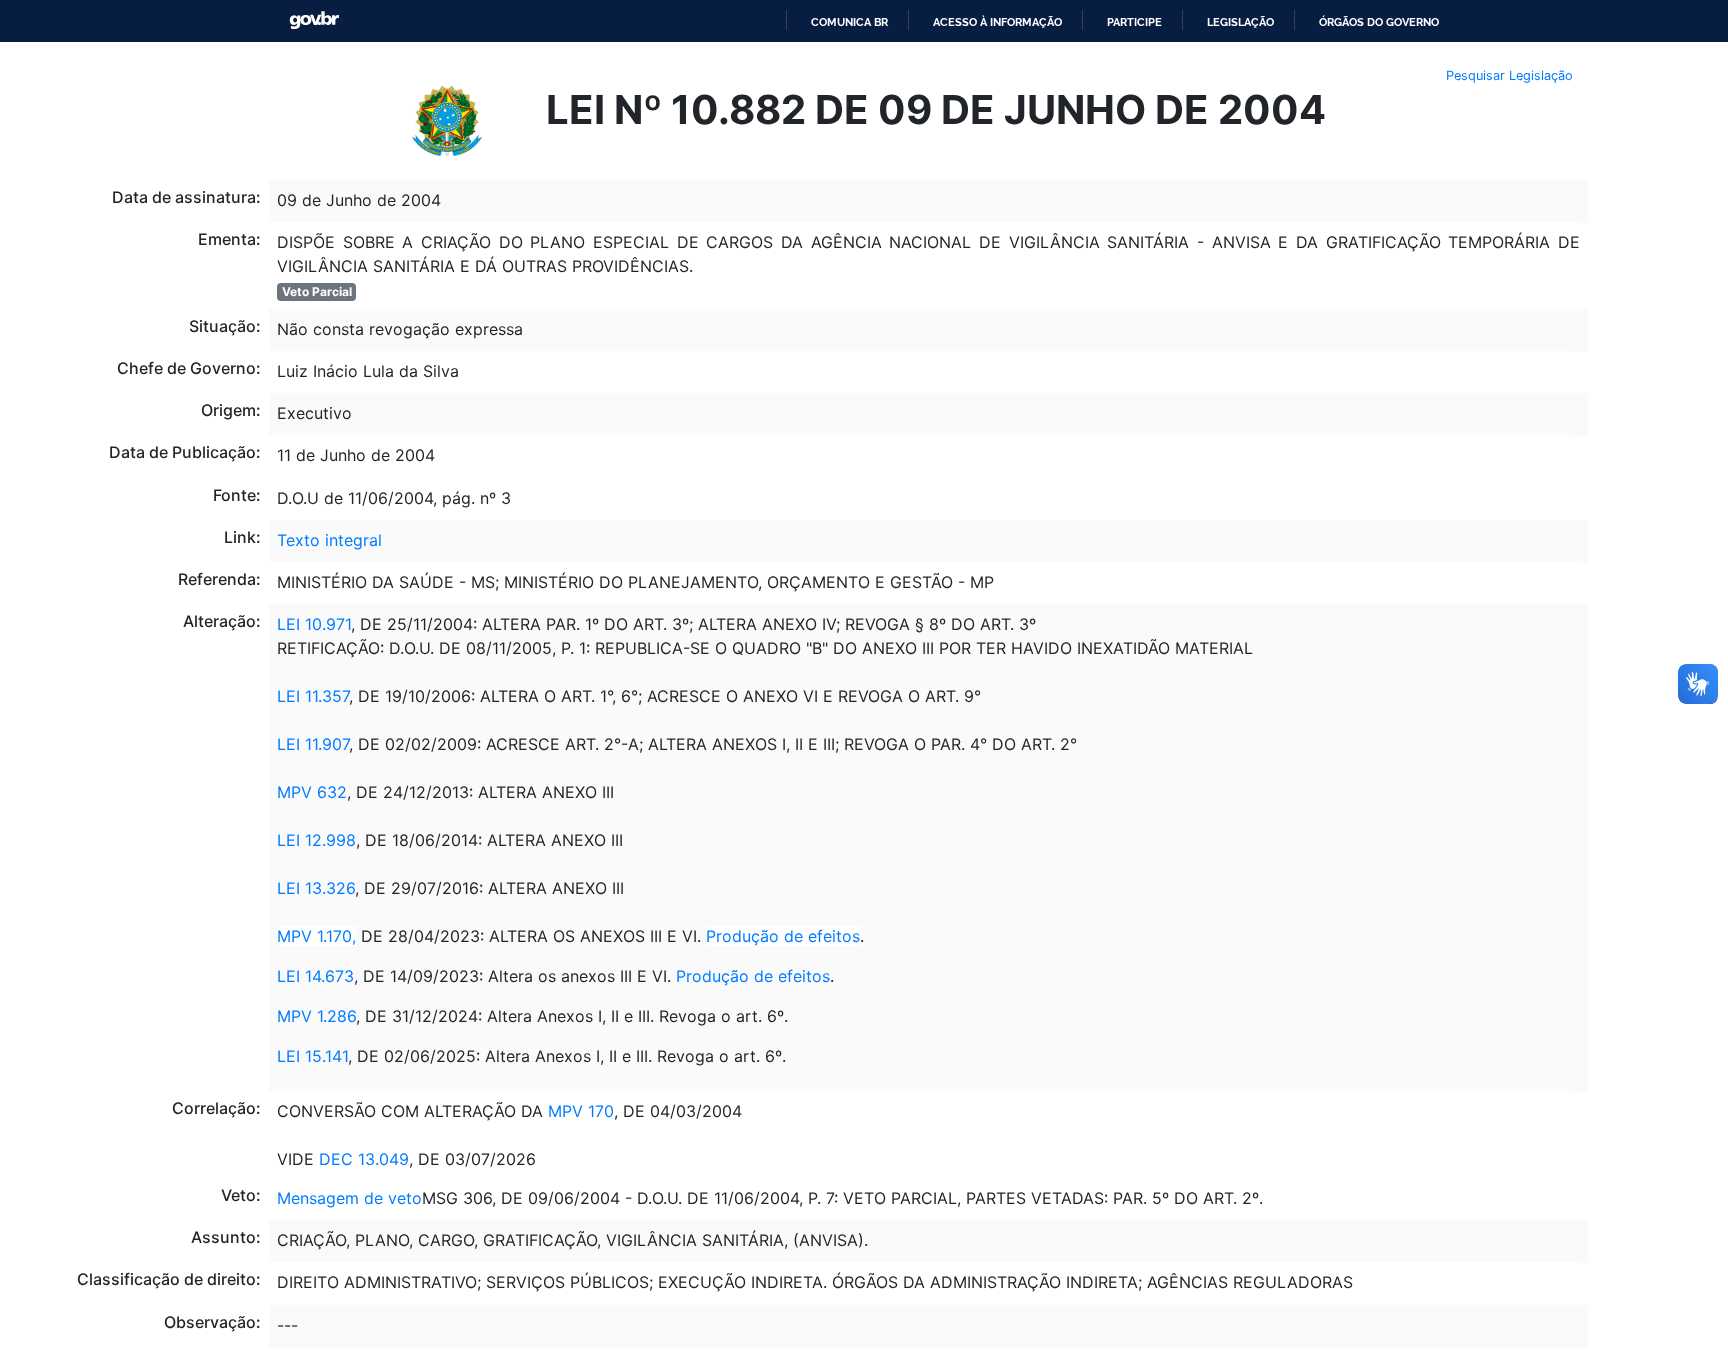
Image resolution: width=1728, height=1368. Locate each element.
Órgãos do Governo (1379, 22)
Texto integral (329, 540)
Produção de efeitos (783, 936)
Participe (1134, 22)
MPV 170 (581, 1111)
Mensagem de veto (349, 1198)
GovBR (314, 20)
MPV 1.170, (316, 936)
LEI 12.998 (316, 840)
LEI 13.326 (316, 888)
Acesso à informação (997, 22)
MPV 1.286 (316, 1016)
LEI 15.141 (312, 1056)
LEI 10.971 (314, 624)
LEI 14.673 (315, 976)
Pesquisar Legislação (1509, 75)
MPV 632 (312, 792)
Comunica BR (849, 22)
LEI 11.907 (313, 744)
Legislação (1240, 22)
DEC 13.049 (364, 1159)
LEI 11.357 (313, 696)
